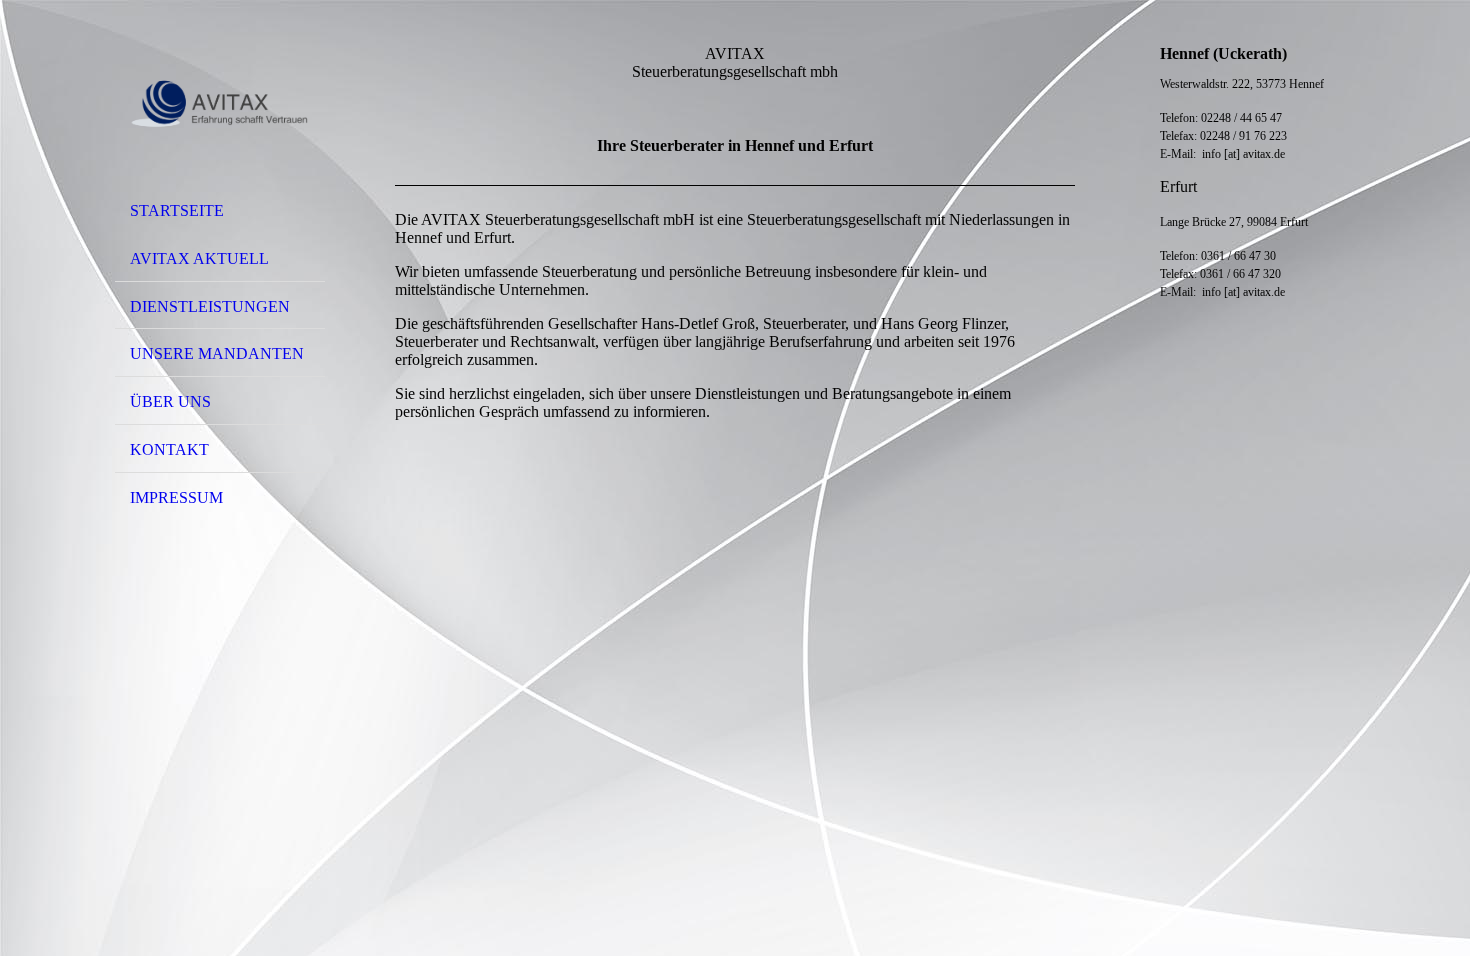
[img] (220, 103)
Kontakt (169, 449)
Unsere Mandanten (217, 353)
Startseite (177, 210)
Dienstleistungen (210, 306)
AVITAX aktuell (199, 258)
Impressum (176, 497)
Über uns (170, 401)
